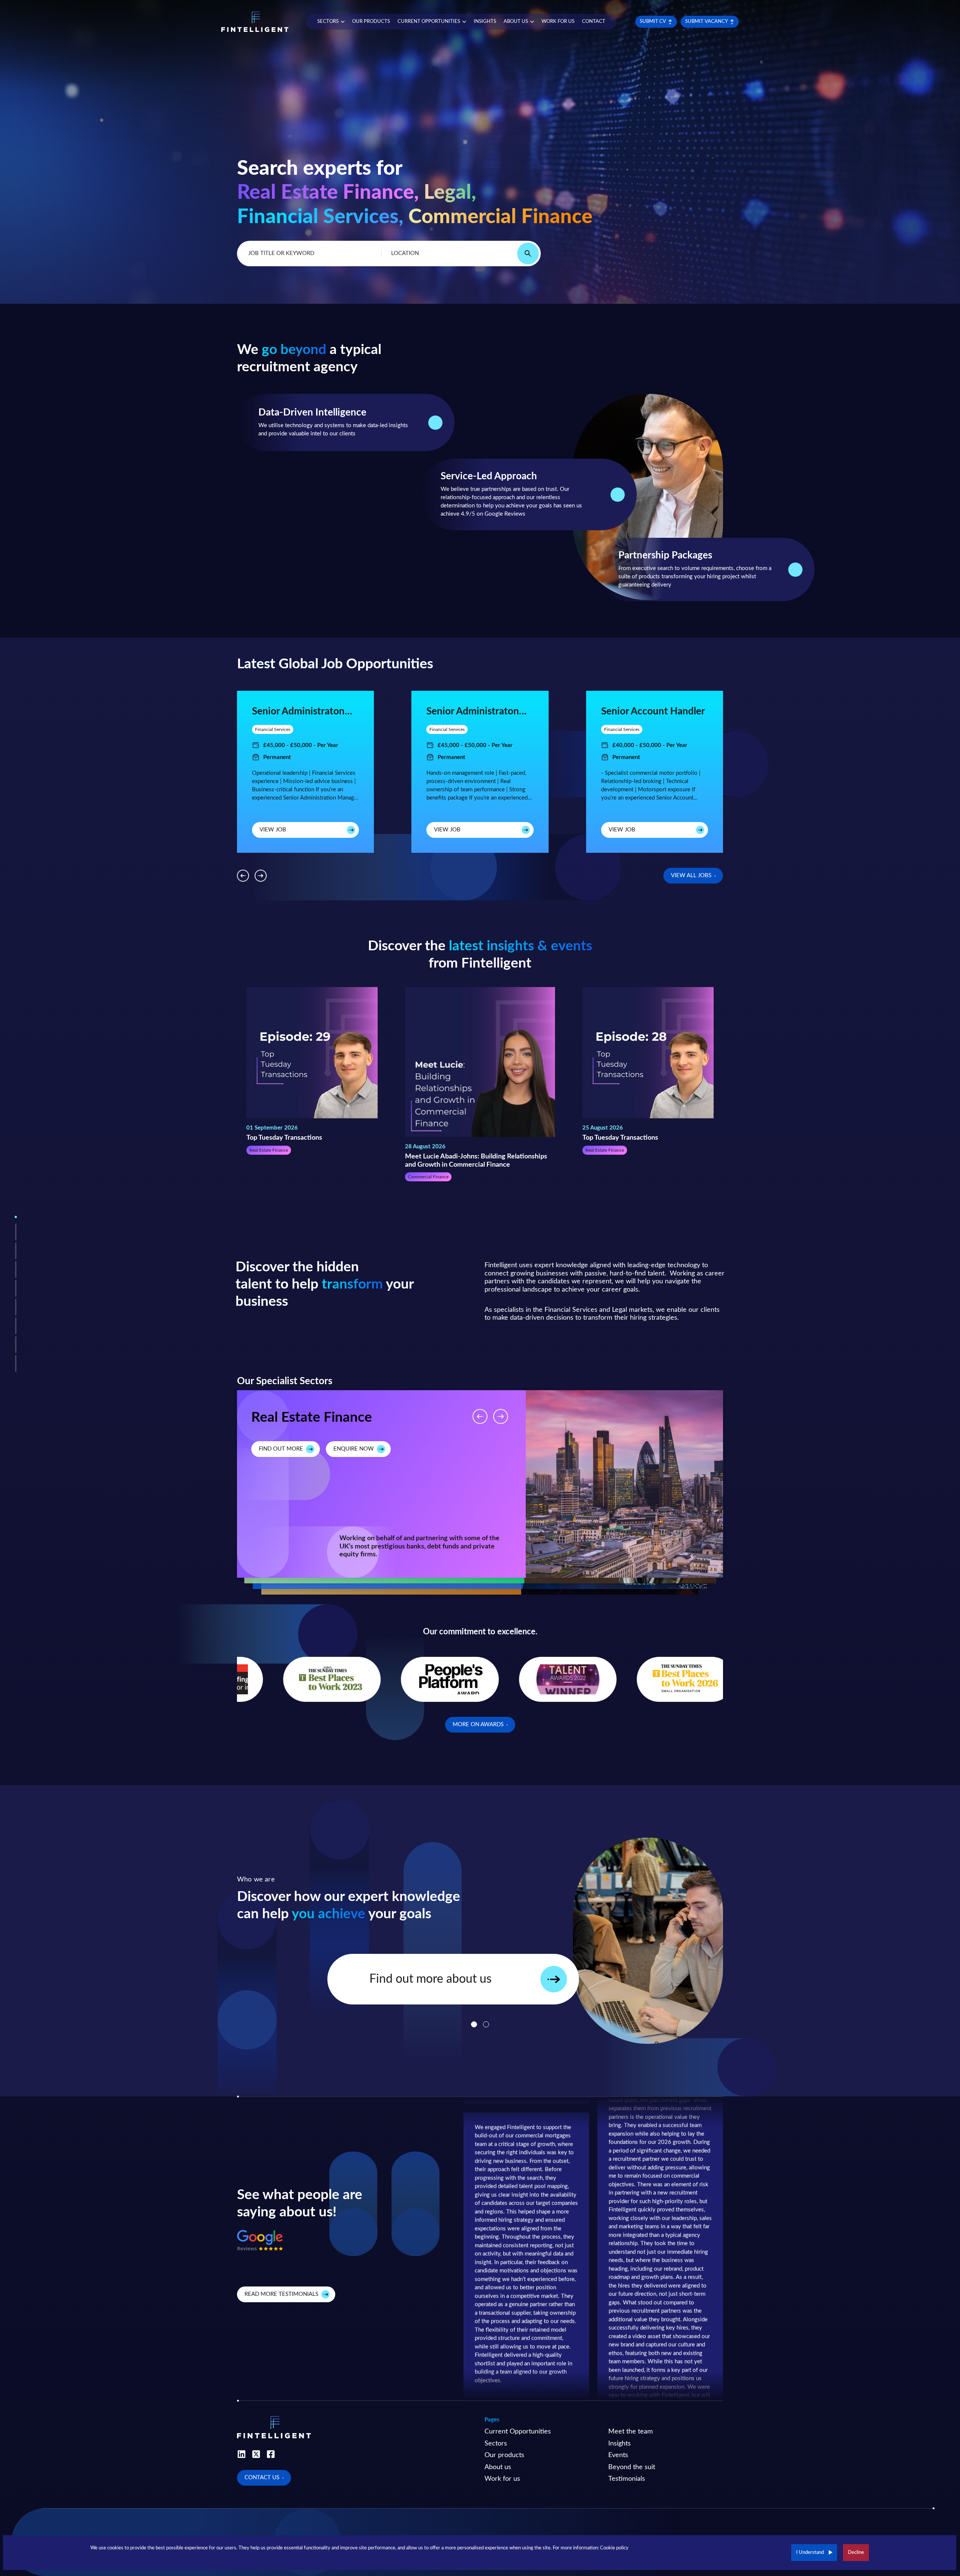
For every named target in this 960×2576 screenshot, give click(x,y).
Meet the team (631, 2432)
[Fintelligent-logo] (255, 22)
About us (498, 2467)
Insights (619, 2444)
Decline (856, 2553)
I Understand (810, 2553)
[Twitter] (256, 2454)
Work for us (502, 2479)
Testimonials (627, 2479)
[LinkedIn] (241, 2454)
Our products (504, 2455)
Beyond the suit (632, 2467)
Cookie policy (614, 2548)
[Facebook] (271, 2454)
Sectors (496, 2444)
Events (618, 2455)
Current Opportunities (518, 2432)
